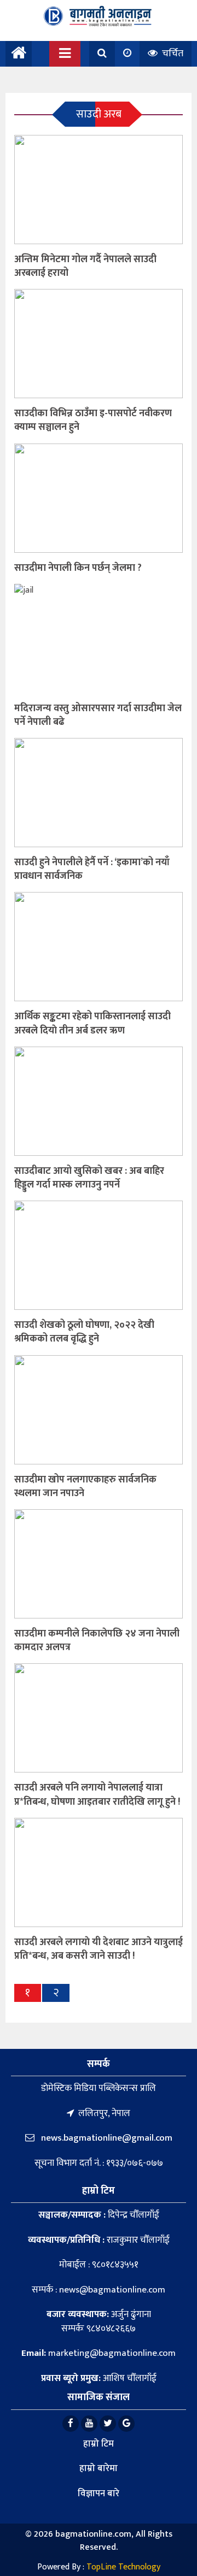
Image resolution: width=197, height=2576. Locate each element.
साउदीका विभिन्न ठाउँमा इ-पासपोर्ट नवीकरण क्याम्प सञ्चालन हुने (93, 420)
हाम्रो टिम (99, 2444)
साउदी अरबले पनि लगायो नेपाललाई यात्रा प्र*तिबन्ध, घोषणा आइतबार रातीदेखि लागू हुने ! (97, 1795)
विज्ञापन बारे (99, 2494)
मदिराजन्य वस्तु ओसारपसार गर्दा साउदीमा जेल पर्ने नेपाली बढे (98, 715)
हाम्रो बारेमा (99, 2468)
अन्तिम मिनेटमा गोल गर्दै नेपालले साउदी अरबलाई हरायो (85, 266)
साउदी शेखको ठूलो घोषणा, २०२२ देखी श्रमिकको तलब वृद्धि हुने (84, 1332)
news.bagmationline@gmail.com (106, 2138)
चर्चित (172, 54)
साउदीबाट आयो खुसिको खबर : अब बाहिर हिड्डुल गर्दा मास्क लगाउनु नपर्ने (89, 1178)
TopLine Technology (123, 2567)
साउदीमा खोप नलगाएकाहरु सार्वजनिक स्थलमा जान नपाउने (85, 1487)
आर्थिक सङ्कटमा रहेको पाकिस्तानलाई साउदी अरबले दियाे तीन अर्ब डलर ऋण (92, 1023)
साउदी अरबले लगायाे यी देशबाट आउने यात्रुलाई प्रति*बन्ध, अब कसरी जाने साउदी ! (99, 1949)
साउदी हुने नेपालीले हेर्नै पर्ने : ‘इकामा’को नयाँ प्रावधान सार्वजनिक (92, 869)
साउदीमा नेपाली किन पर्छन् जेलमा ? (78, 568)
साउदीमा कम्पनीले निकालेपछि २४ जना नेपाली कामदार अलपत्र (97, 1641)
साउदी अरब (99, 114)
